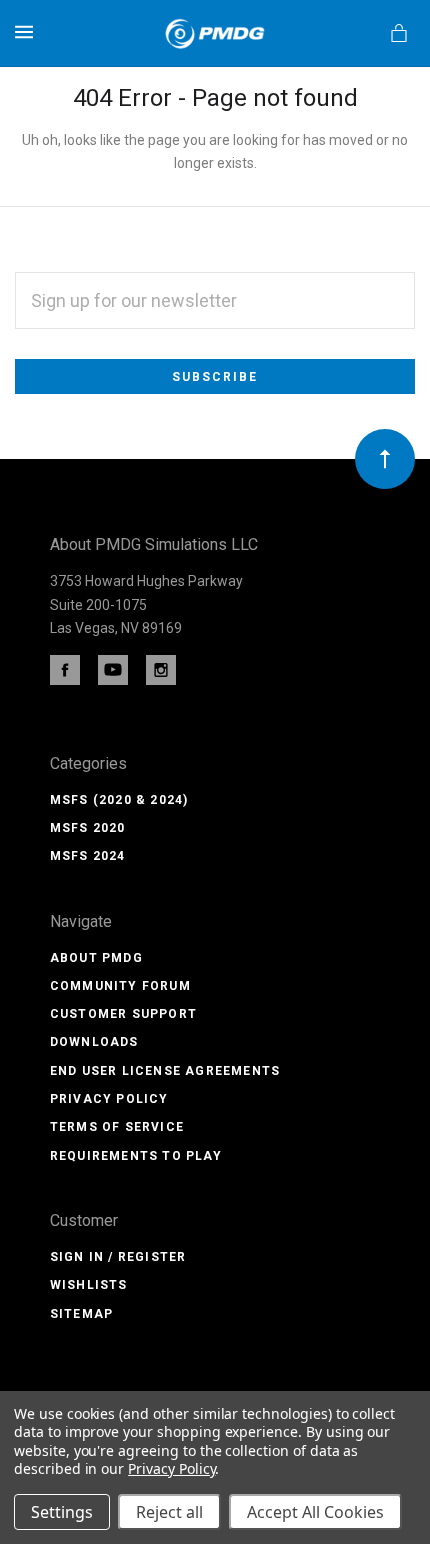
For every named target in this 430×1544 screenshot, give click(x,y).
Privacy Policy (109, 1099)
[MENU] (27, 32)
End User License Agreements (165, 1071)
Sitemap (81, 1314)
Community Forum (120, 986)
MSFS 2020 (88, 828)
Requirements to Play (136, 1156)
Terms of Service (117, 1127)
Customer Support (123, 1014)
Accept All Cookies (315, 1512)
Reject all (169, 1512)
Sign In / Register (118, 1257)
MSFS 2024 (88, 856)
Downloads (94, 1042)
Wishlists (89, 1285)
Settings (62, 1512)
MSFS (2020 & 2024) (119, 800)
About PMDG (96, 958)
